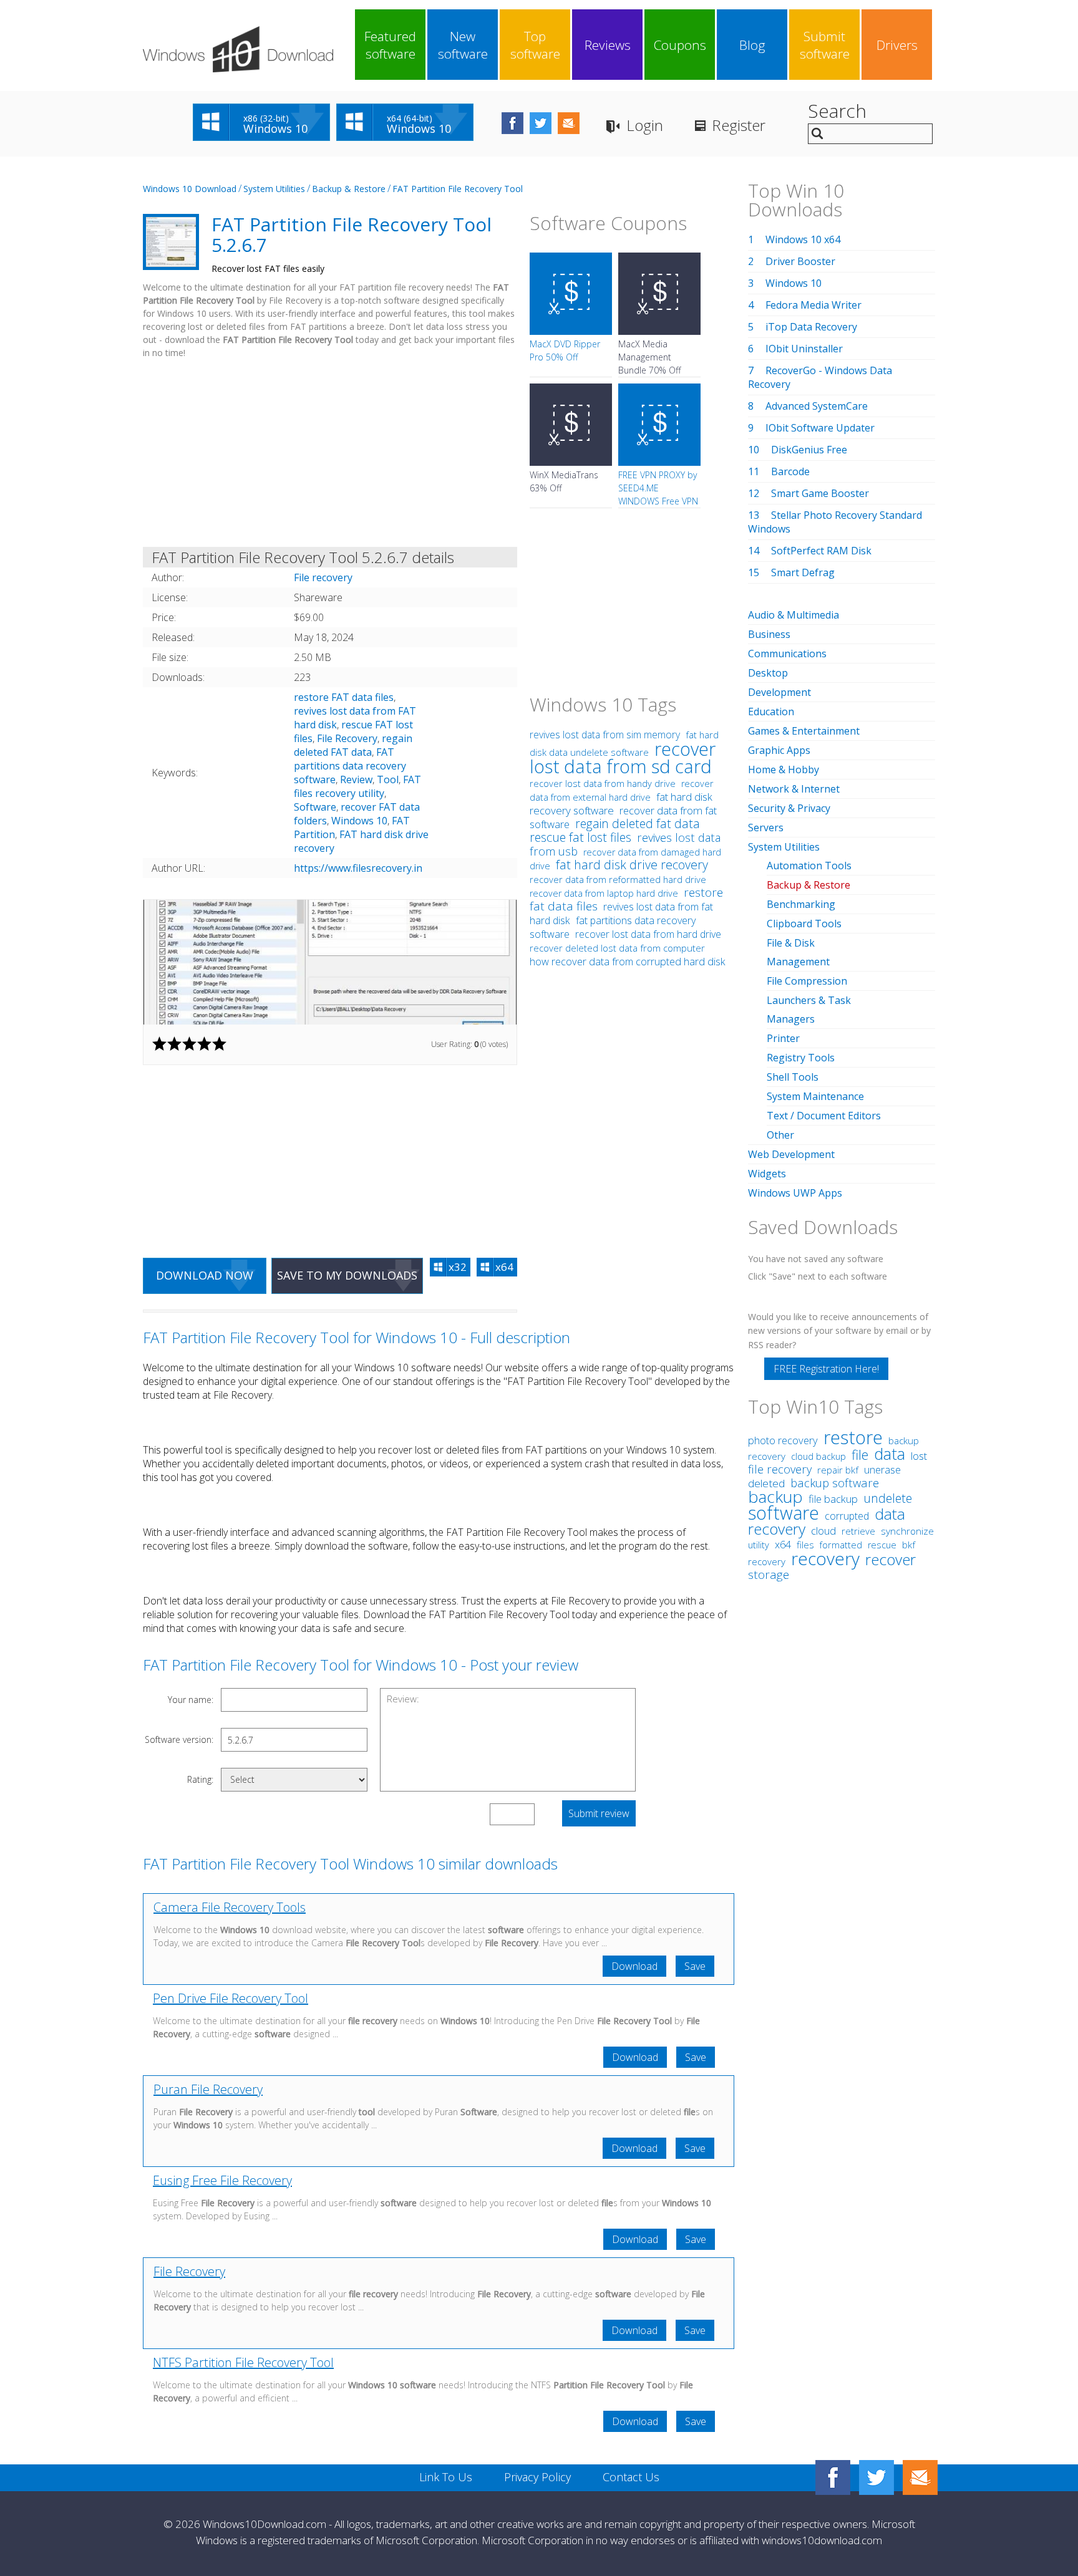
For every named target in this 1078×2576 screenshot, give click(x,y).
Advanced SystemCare (817, 406)
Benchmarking (801, 904)
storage (769, 1575)
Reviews (608, 45)
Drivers (897, 45)
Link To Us (446, 2477)
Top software (535, 45)
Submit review (599, 1813)
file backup (833, 1499)
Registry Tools (801, 1058)
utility (759, 1545)
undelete (888, 1498)
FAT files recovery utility (357, 786)
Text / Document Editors (824, 1116)
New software (463, 45)
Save (695, 1966)
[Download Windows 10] (238, 49)
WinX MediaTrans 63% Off (564, 481)
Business (769, 634)
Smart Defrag (803, 572)
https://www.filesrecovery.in (358, 868)
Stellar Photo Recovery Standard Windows (835, 522)
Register (739, 125)
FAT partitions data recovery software (350, 766)
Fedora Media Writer (813, 305)
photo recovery (783, 1440)
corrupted (847, 1516)
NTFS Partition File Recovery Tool (243, 2362)
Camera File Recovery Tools (230, 1907)
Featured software (390, 45)
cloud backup (818, 1456)
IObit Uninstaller (804, 349)
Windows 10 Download (190, 189)
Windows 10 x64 (803, 239)
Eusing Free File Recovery (222, 2180)
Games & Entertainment (804, 731)
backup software (835, 1483)
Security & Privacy (789, 808)
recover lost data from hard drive (648, 934)
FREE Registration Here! (826, 1369)
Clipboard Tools (804, 924)
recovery (825, 1558)
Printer (783, 1038)
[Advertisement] (330, 455)
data (890, 1454)
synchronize (907, 1531)
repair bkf (838, 1470)
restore (853, 1437)
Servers (766, 827)
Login (645, 125)
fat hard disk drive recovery (632, 865)
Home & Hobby (784, 769)
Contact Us (631, 2477)
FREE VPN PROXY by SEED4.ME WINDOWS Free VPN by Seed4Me (658, 494)
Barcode (790, 471)
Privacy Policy (537, 2477)
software (784, 1512)
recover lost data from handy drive (603, 783)
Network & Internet (794, 789)
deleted (766, 1483)
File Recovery (347, 738)
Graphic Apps (779, 750)
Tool (388, 779)
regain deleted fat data (638, 823)
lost (919, 1456)
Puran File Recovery (208, 2089)
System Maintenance (815, 1096)
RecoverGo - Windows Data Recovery (820, 377)
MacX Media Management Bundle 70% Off (649, 357)
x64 (783, 1545)
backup (775, 1497)
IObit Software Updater (820, 428)
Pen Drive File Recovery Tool (231, 1998)
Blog (752, 45)
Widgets (767, 1174)
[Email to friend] (569, 123)
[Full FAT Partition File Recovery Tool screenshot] (330, 962)
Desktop (768, 673)
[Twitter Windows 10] (876, 2477)
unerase (882, 1470)
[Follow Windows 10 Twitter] (541, 123)
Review (356, 779)
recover (891, 1559)
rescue (882, 1545)
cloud (823, 1531)
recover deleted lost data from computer (617, 948)
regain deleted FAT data (353, 745)
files (805, 1545)
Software (315, 807)
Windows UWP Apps (795, 1193)
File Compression (807, 981)
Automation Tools (809, 866)
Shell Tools (793, 1077)
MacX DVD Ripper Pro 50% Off (565, 350)
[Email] (920, 2477)
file (860, 1454)
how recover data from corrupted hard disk (628, 962)
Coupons (680, 45)
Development (779, 692)
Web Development (791, 1154)
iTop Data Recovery (811, 327)
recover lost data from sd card (623, 757)
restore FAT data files (344, 697)
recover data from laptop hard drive (604, 893)
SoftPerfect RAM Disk (821, 551)
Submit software (825, 45)
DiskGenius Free (809, 450)
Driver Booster (800, 261)
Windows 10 (359, 821)
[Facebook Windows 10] (833, 2477)
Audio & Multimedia (794, 615)
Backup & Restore (349, 189)
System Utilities (274, 189)
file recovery (780, 1469)
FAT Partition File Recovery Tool (458, 189)
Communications (787, 654)
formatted (841, 1545)
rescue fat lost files (580, 837)
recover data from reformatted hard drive (618, 879)
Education (771, 712)
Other (780, 1135)
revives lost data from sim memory (605, 735)
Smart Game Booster (820, 493)
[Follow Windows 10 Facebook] (512, 123)
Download (634, 1966)
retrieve (858, 1531)
